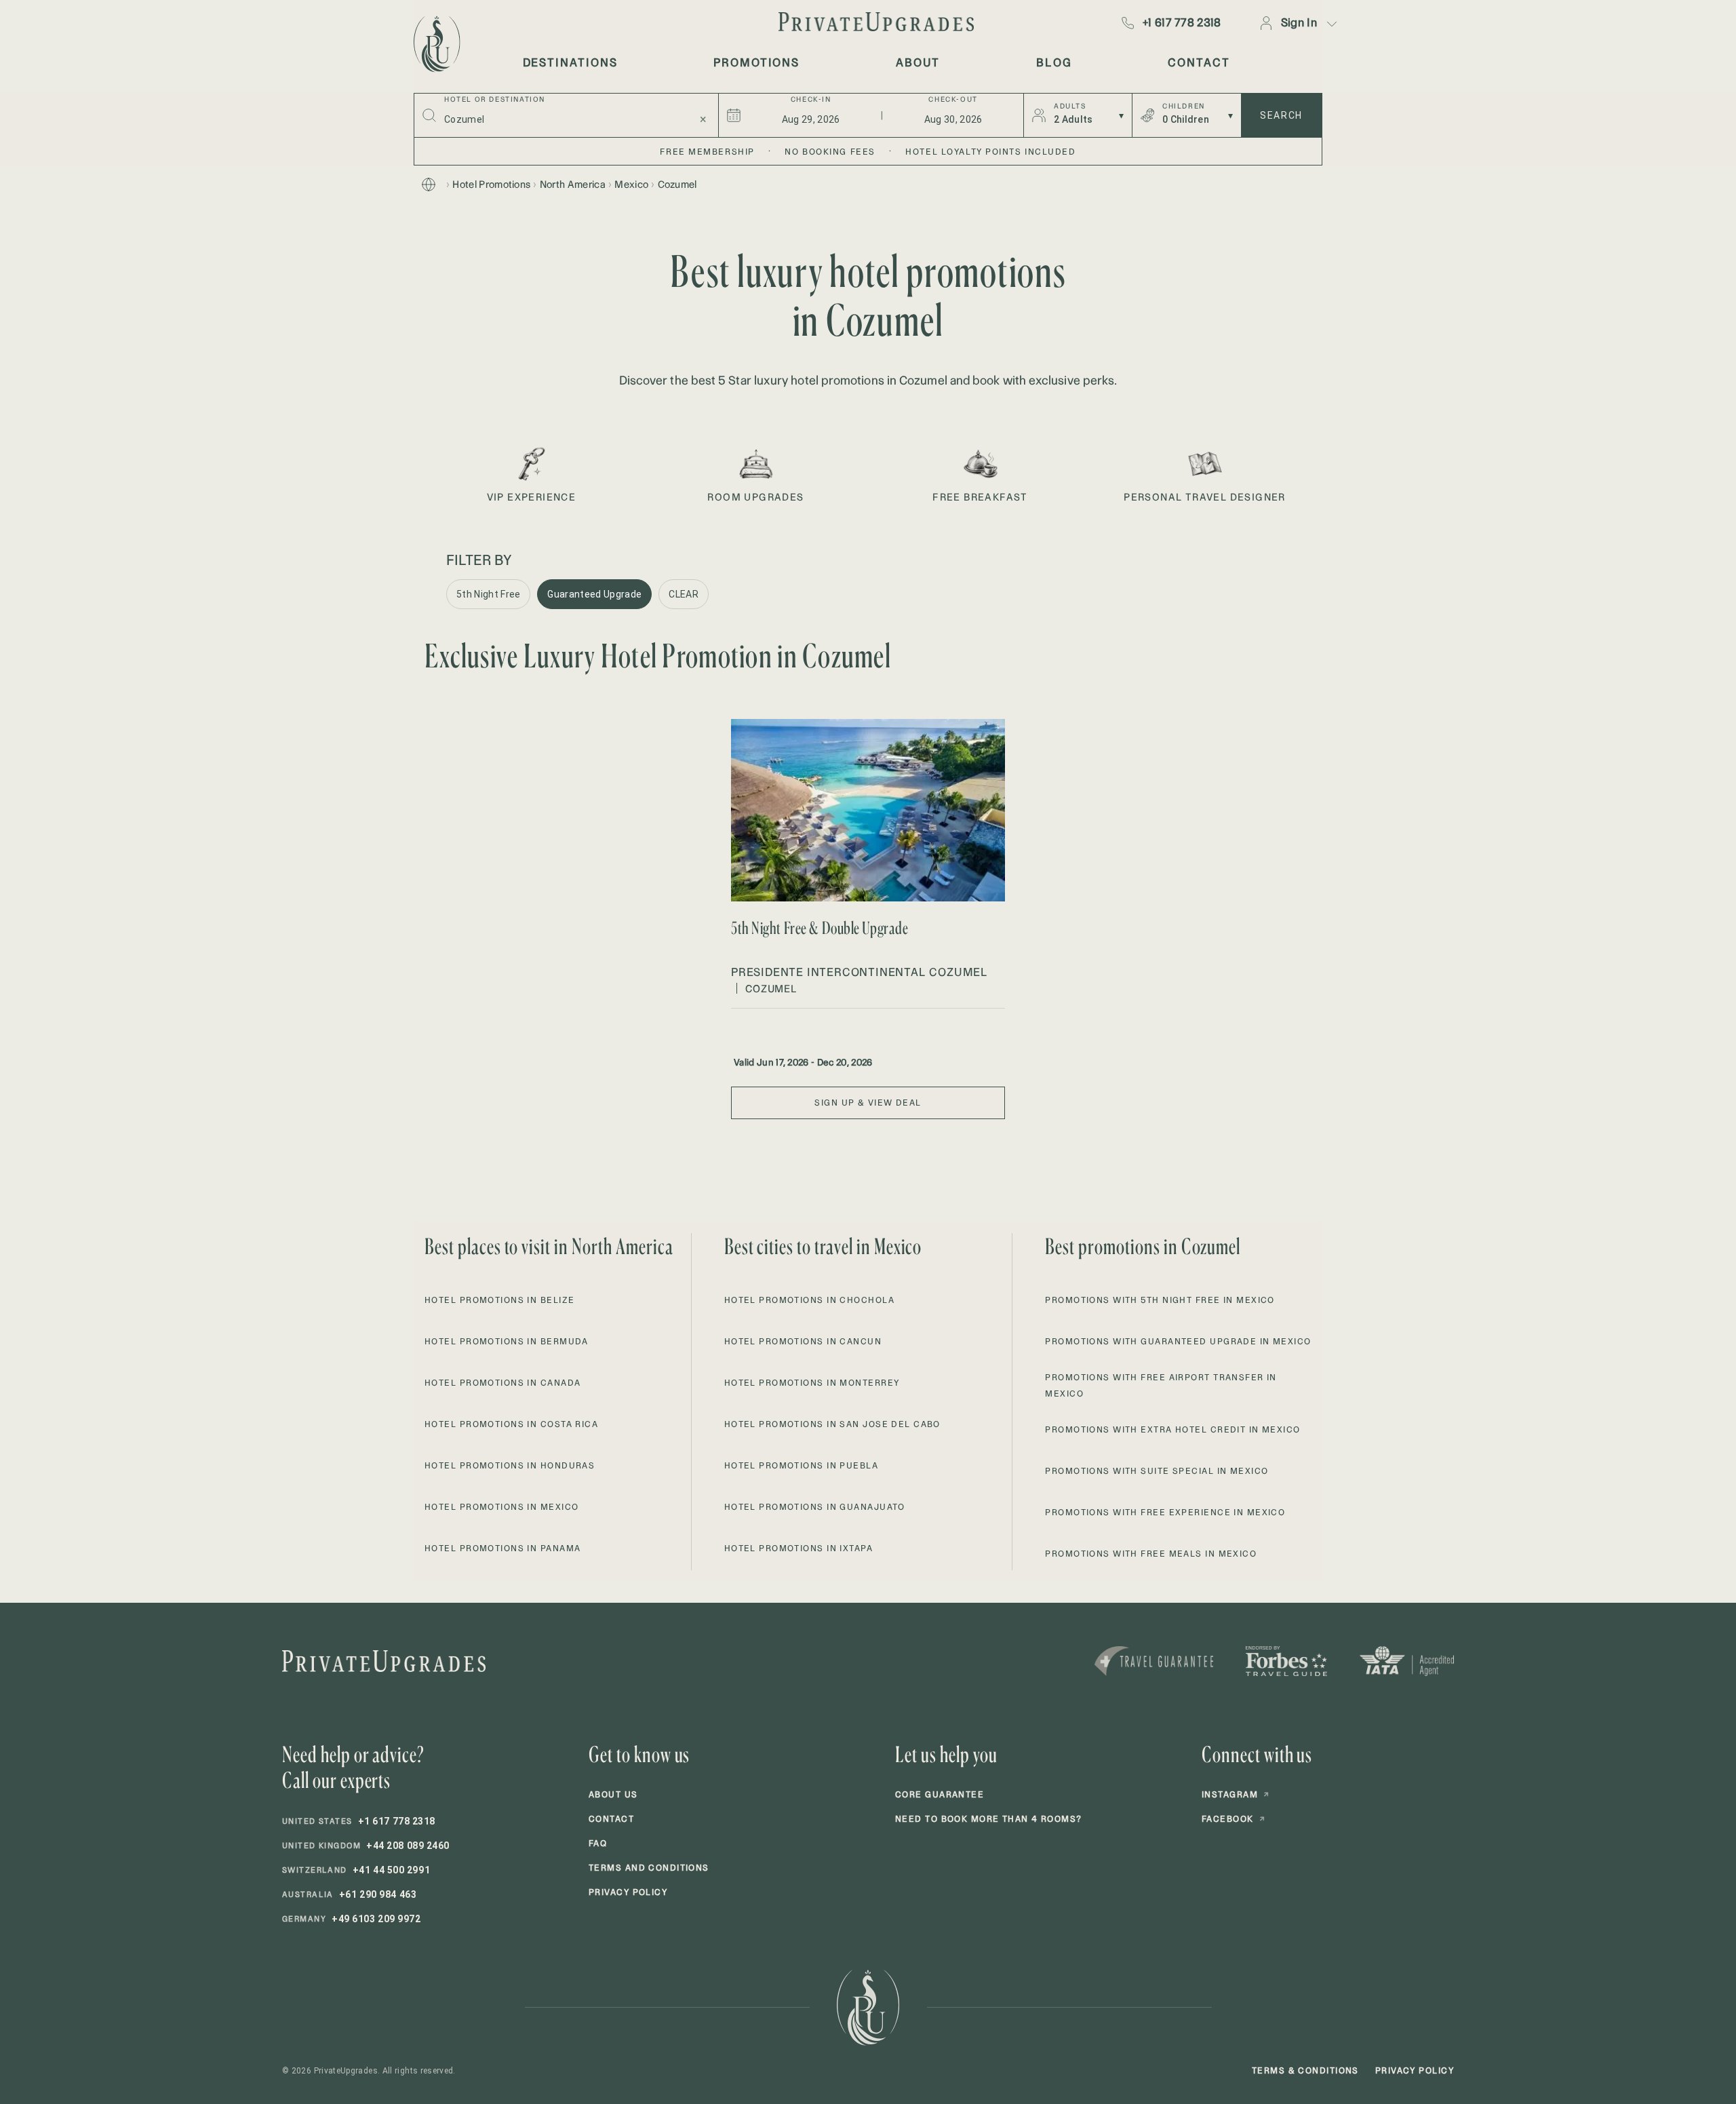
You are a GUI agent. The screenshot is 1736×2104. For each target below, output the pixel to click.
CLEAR (684, 594)
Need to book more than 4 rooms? (989, 1819)
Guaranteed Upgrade (594, 594)
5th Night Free (488, 594)
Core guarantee (940, 1794)
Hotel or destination (495, 100)
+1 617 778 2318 (1182, 22)
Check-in (811, 100)
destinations (570, 62)
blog (1054, 62)
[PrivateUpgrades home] (435, 44)
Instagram (1236, 1794)
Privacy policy (628, 1892)
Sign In (1299, 22)
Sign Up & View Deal (868, 1103)
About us (613, 1794)
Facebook (1234, 1819)
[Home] (429, 184)
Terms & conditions (1305, 2070)
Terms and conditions (649, 1868)
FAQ (598, 1843)
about (918, 62)
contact (1199, 62)
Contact (611, 1819)
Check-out (953, 100)
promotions (756, 62)
